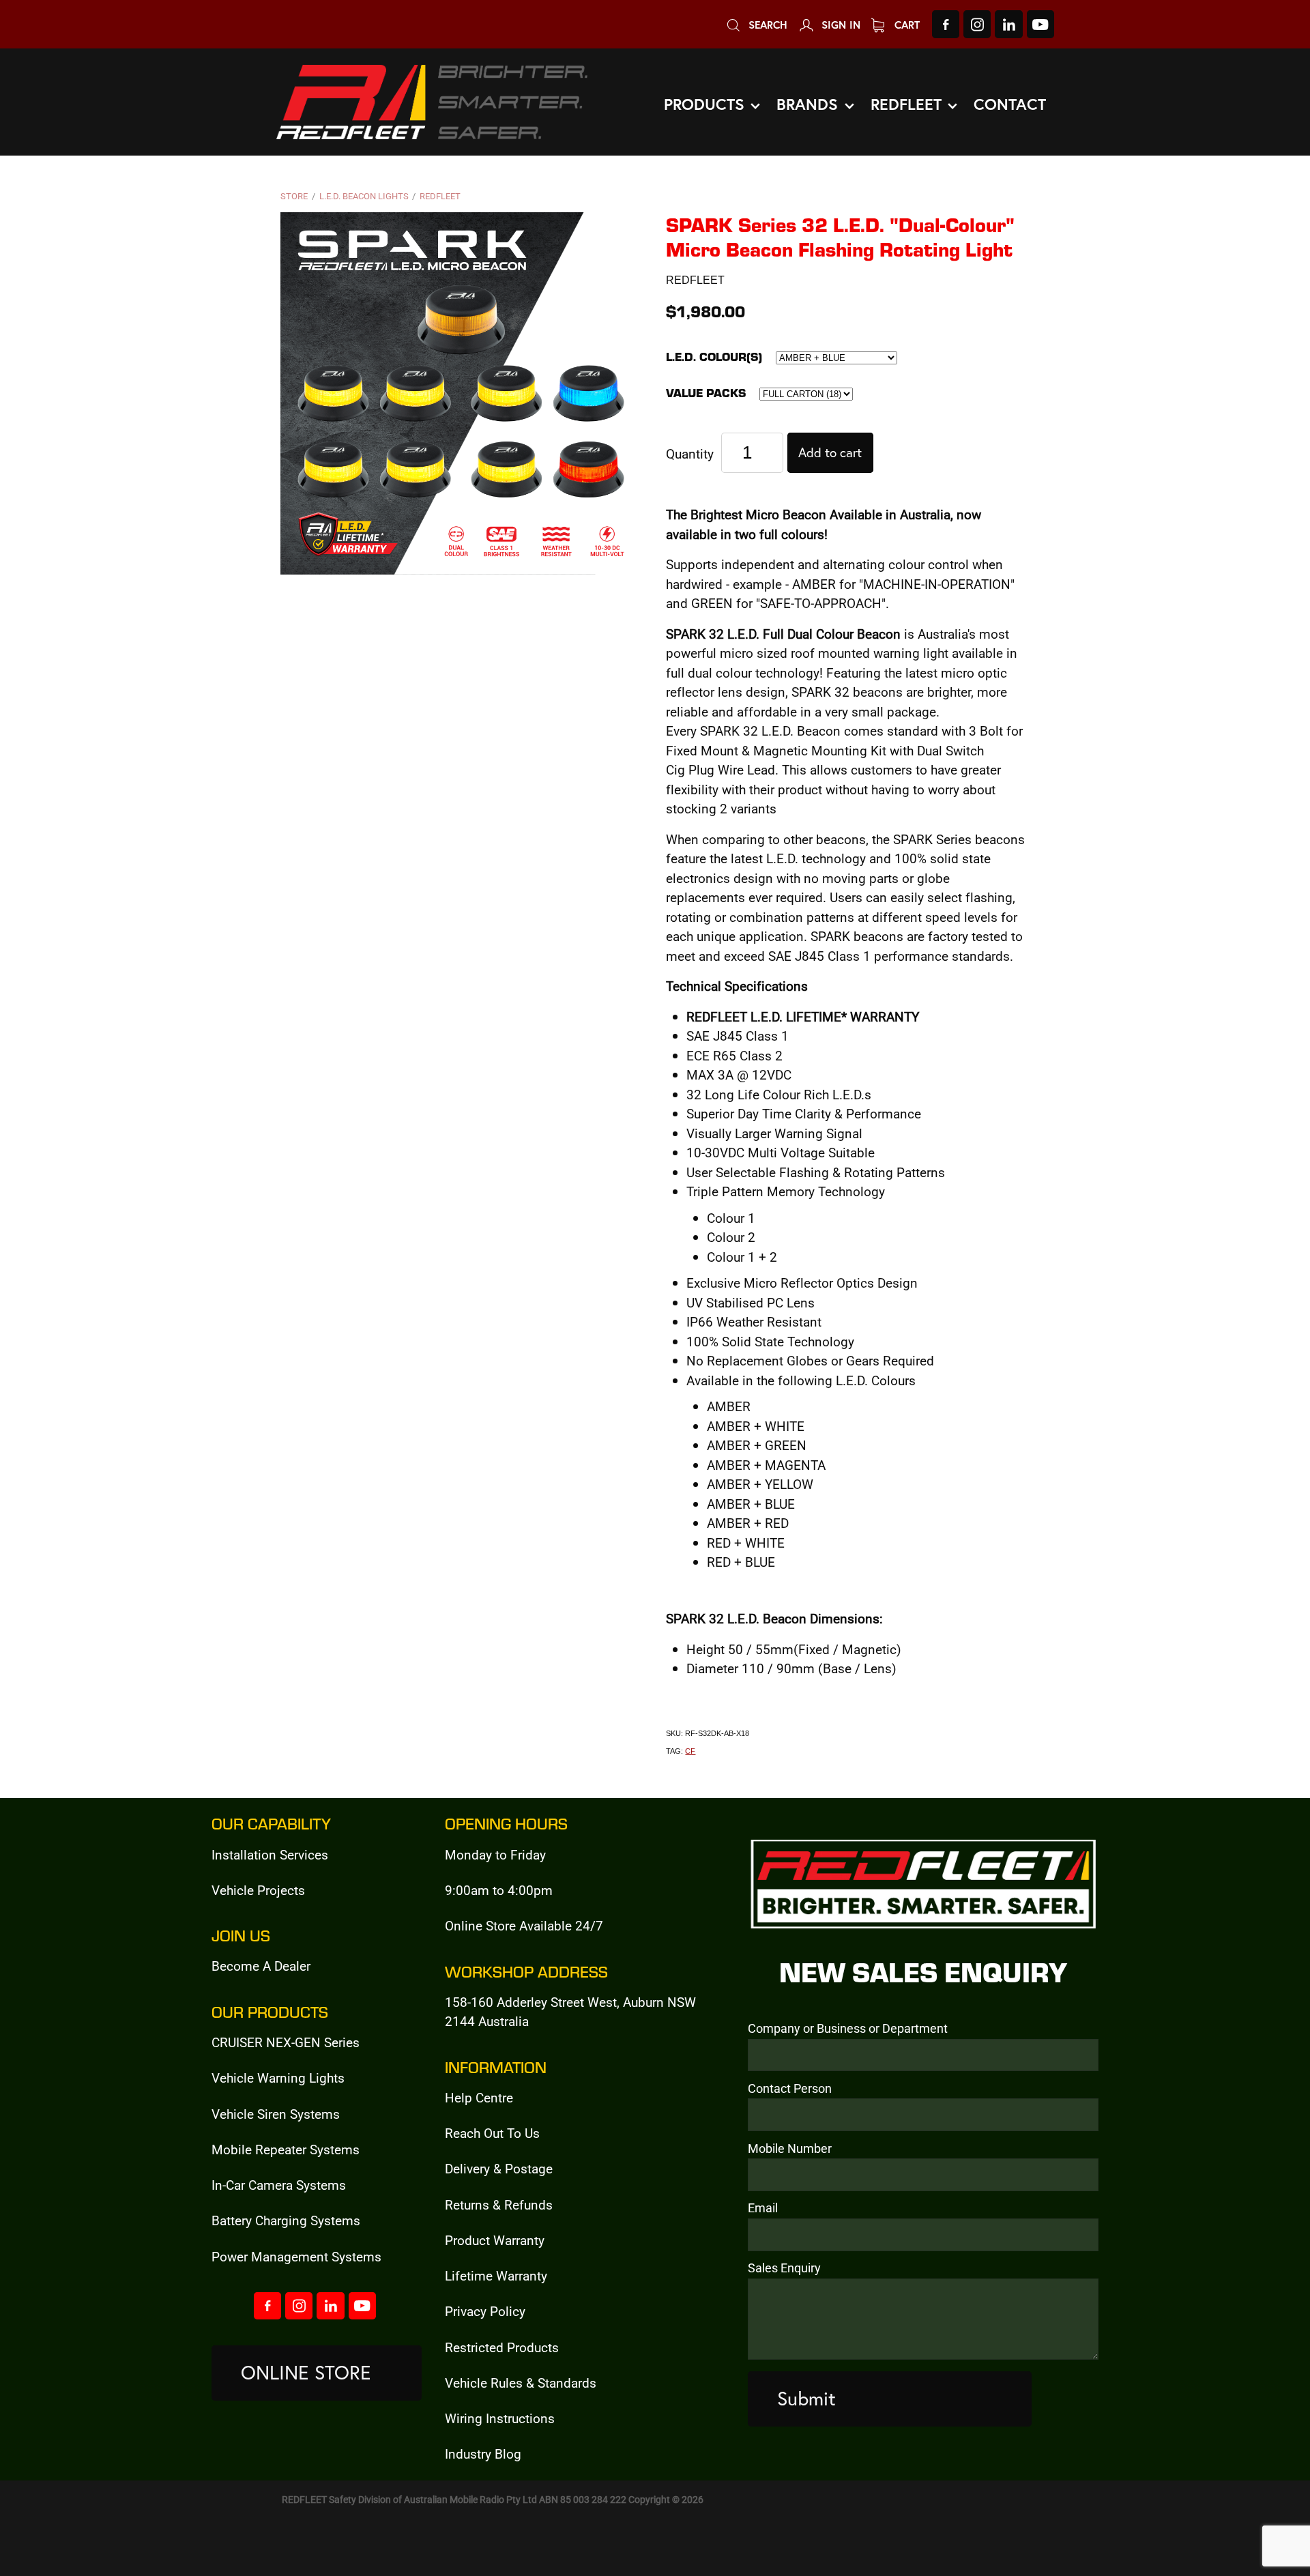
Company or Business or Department (848, 2029)
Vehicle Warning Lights (278, 2078)
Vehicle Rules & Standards (521, 2383)
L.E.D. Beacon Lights (364, 196)
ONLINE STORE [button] (306, 2372)
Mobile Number (790, 2149)
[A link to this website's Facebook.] (946, 24)
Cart (905, 25)
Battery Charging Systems (286, 2220)
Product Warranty (495, 2240)
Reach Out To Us (492, 2133)
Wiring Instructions (500, 2418)
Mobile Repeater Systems (286, 2149)
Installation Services (270, 1854)
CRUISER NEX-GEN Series (286, 2042)
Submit (806, 2398)
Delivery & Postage (499, 2168)
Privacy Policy (485, 2311)
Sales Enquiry (784, 2268)
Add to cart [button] (830, 452)
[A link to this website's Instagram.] (977, 24)
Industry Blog (483, 2454)
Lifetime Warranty (496, 2275)
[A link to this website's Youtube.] (1040, 24)
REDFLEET (440, 196)
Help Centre (479, 2097)
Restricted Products (502, 2347)
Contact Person (790, 2089)
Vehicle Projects (258, 1890)
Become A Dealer (261, 1966)
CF (690, 1751)
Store (294, 196)
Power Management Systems (296, 2256)
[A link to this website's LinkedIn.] (1008, 24)
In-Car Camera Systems (279, 2185)
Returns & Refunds (499, 2204)
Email (763, 2208)
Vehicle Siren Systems (276, 2114)
